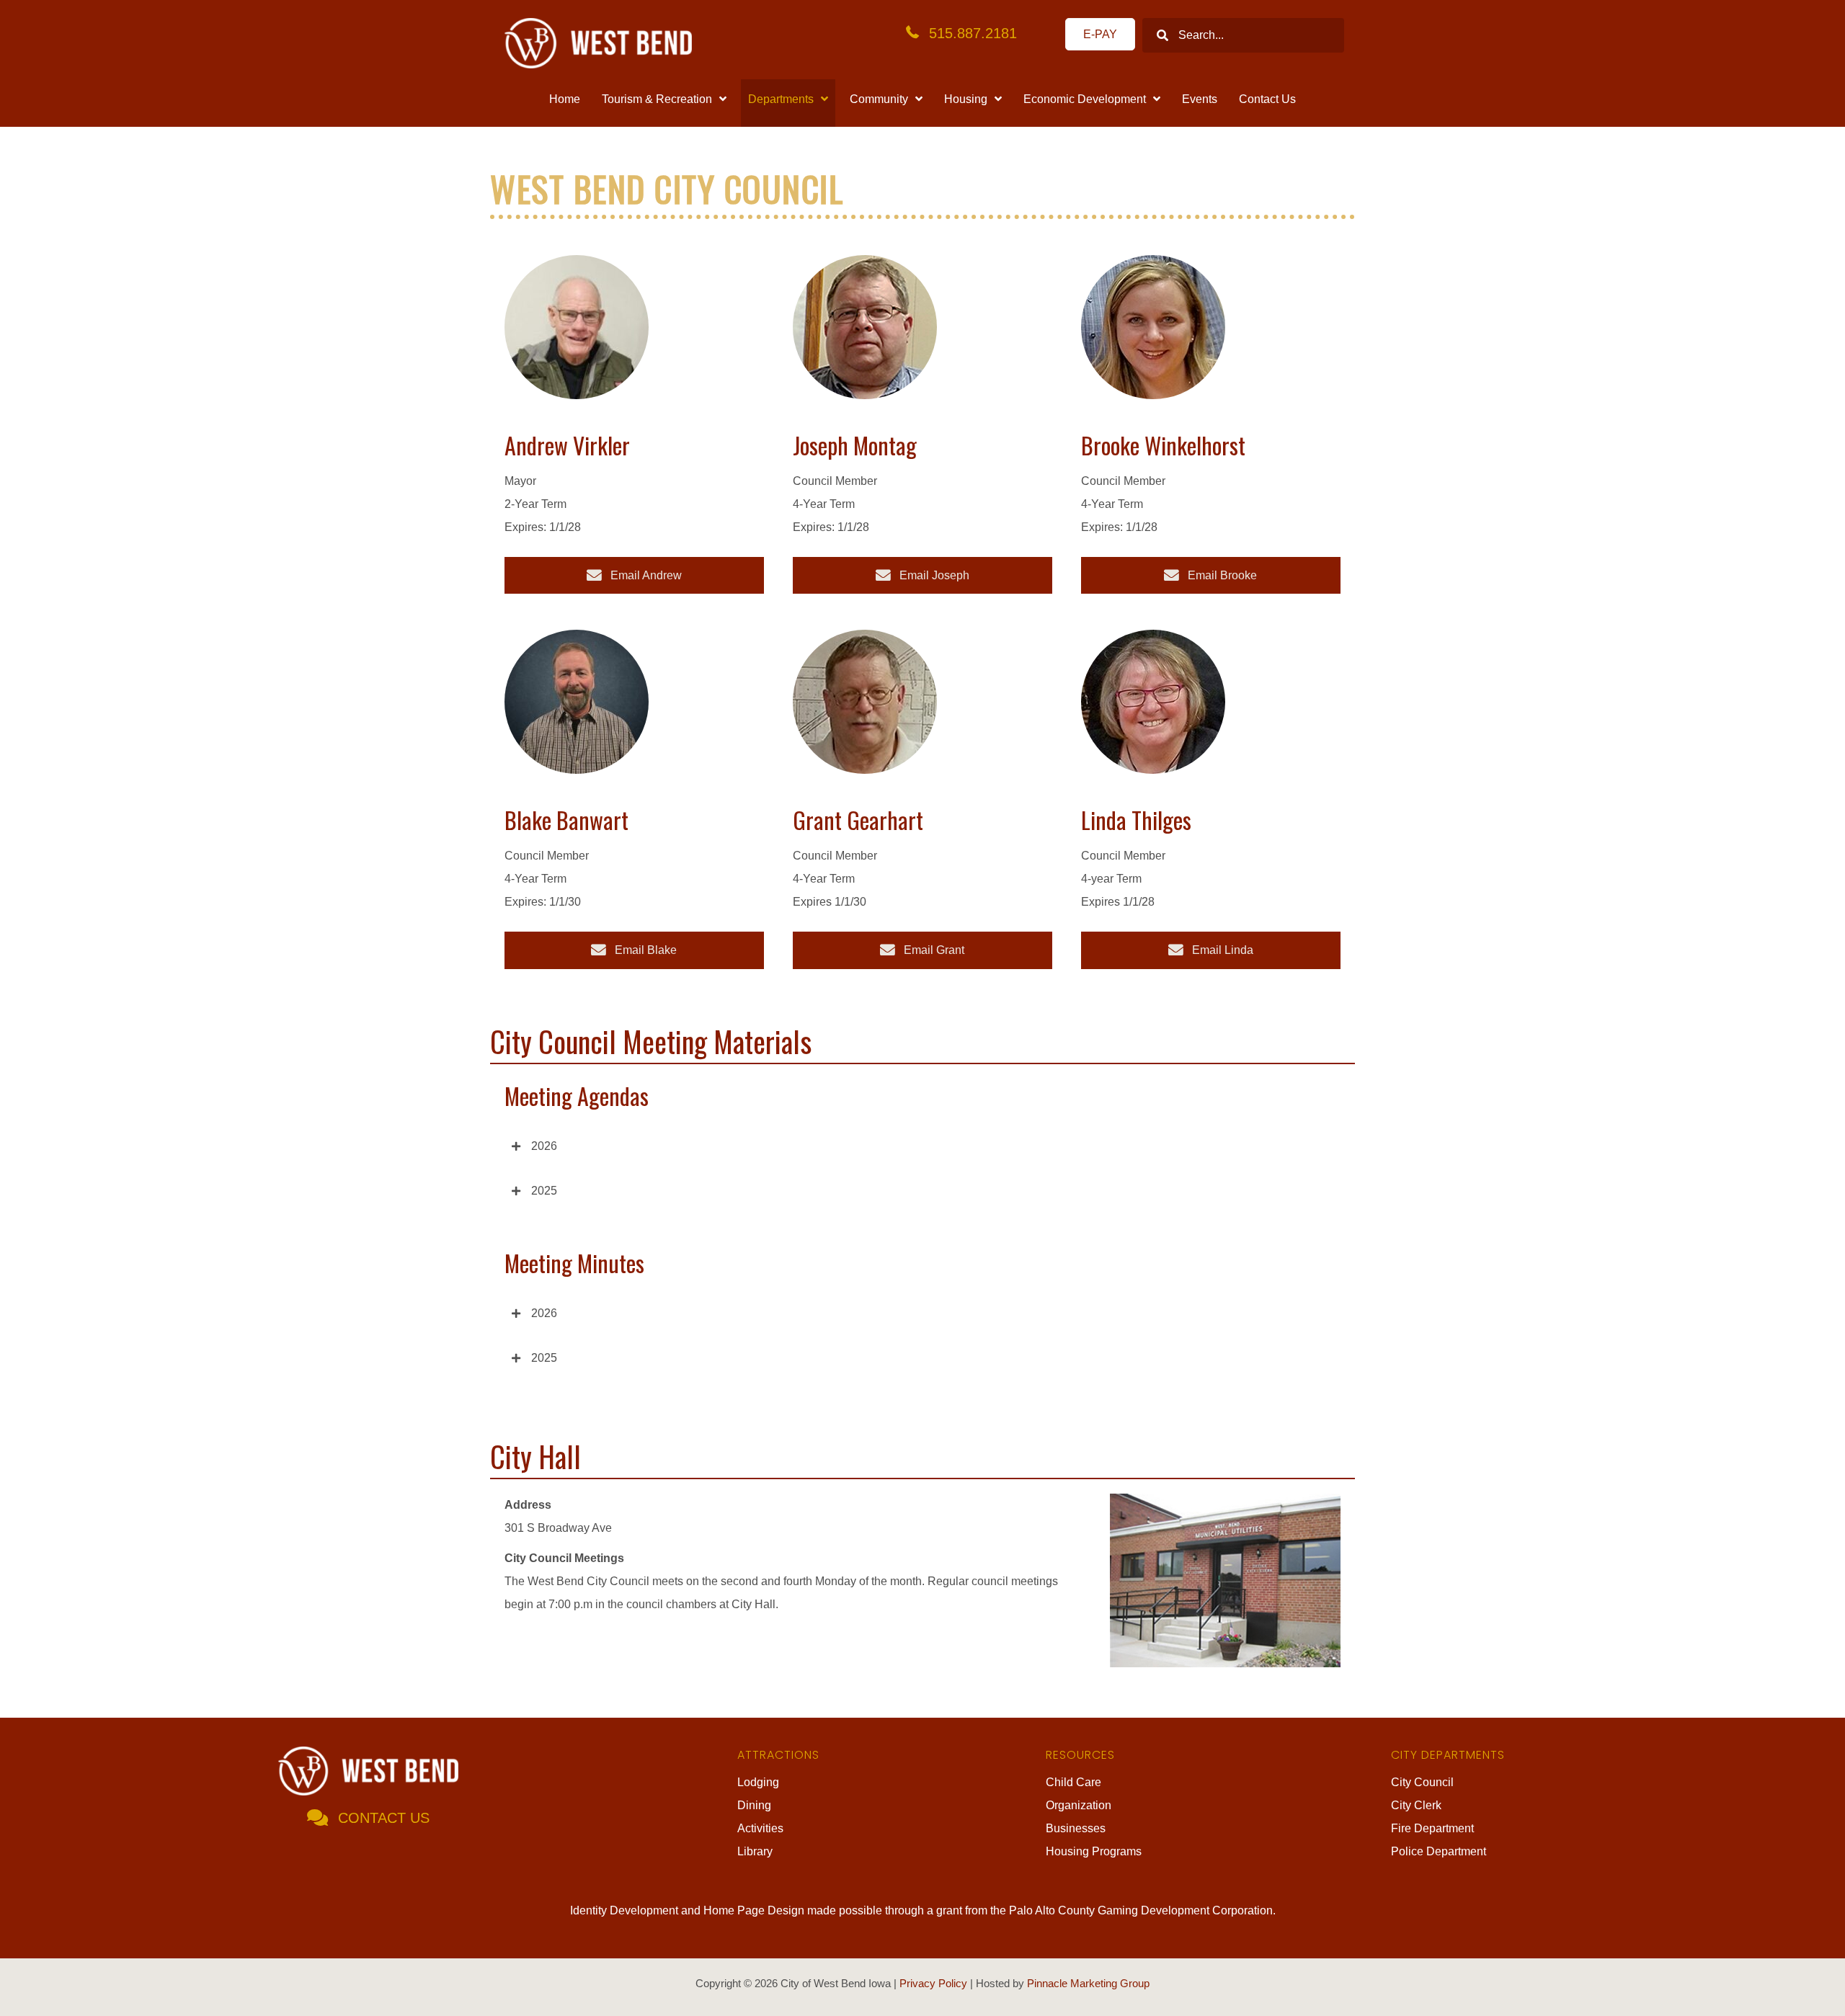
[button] (922, 1146)
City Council (1422, 1782)
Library (755, 1851)
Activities (760, 1828)
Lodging (758, 1782)
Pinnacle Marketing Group (1088, 1983)
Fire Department (1432, 1828)
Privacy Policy (933, 1983)
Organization (1079, 1805)
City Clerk (1416, 1805)
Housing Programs (1094, 1851)
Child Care (1073, 1782)
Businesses (1076, 1828)
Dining (754, 1805)
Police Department (1439, 1851)
